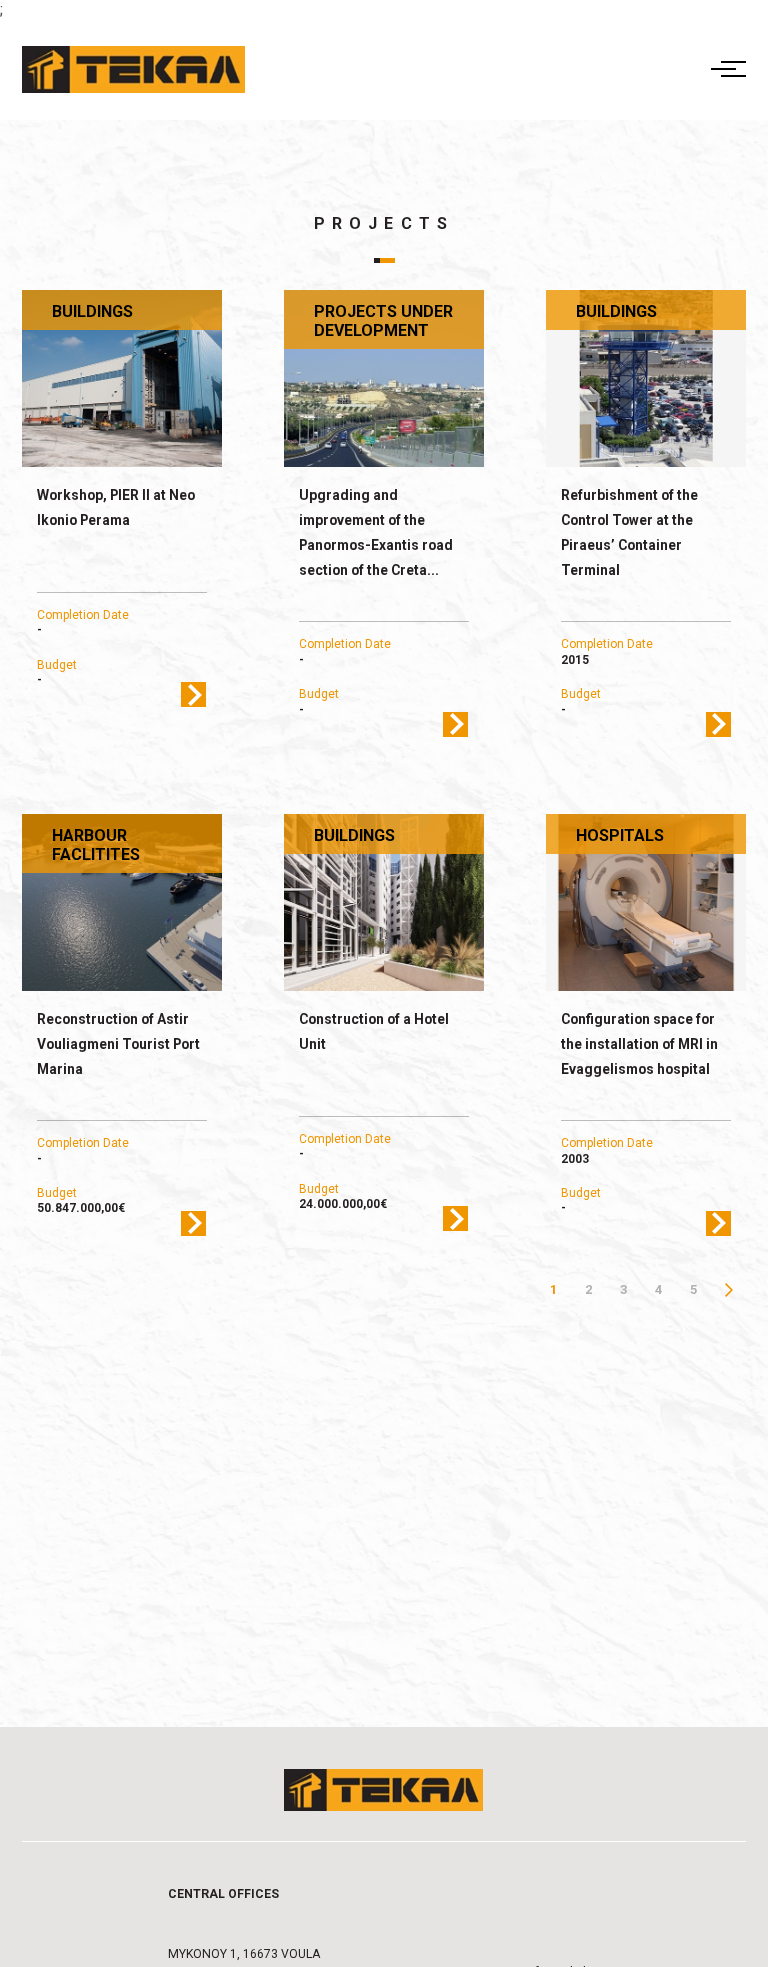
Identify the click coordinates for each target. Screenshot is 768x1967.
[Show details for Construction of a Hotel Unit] (384, 903)
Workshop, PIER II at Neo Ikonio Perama (116, 507)
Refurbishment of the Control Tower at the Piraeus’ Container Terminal (629, 532)
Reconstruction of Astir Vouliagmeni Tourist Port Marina (118, 1044)
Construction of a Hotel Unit (374, 1031)
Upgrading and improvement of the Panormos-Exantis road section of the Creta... (376, 532)
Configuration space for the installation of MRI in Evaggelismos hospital (639, 1044)
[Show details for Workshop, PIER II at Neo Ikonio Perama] (122, 379)
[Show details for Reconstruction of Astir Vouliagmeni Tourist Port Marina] (122, 903)
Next (728, 1289)
